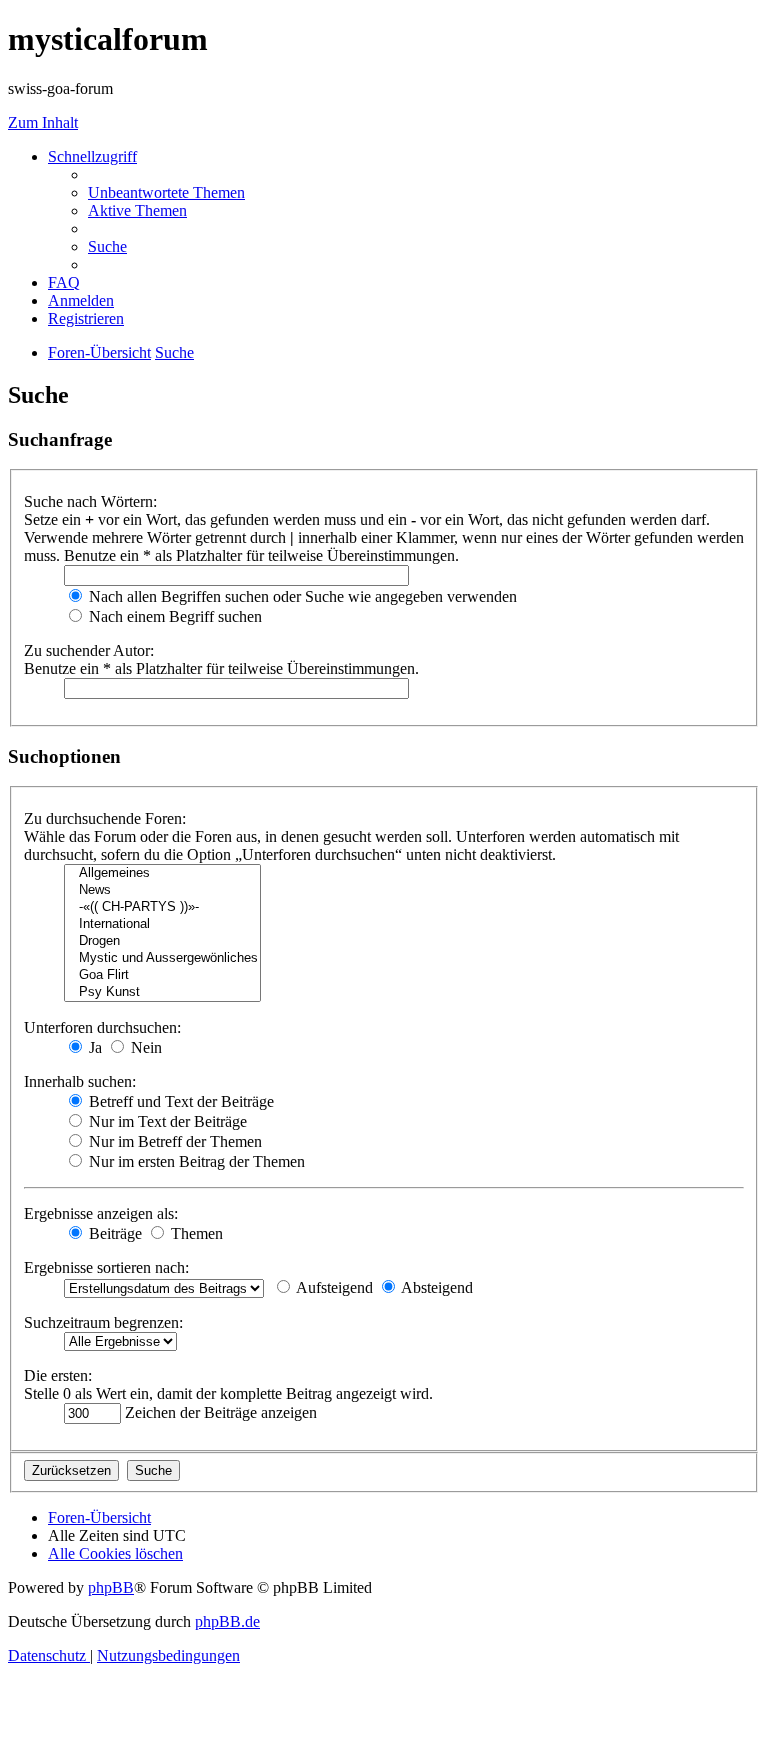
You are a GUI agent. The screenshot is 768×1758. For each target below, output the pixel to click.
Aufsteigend (333, 1287)
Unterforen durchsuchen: (102, 1027)
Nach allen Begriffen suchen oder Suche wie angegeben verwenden (301, 596)
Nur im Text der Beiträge (166, 1121)
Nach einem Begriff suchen (173, 616)
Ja (93, 1047)
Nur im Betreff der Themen (173, 1141)
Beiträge (113, 1233)
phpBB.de (227, 1621)
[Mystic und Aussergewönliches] (162, 958)
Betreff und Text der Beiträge (179, 1101)
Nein (144, 1047)
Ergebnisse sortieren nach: (106, 1267)
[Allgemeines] (162, 873)
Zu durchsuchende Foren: (105, 818)
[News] (162, 890)
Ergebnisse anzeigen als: (101, 1213)
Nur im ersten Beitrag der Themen (195, 1161)
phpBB (111, 1587)
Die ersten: (58, 1375)
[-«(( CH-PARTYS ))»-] (162, 907)
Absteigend (435, 1287)
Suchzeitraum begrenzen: (103, 1322)
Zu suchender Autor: (89, 650)
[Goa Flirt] (162, 975)
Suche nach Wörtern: (90, 501)
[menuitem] (166, 192)
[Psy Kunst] (162, 992)
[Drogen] (162, 941)
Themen (195, 1233)
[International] (162, 924)
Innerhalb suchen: (80, 1081)
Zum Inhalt (43, 122)
